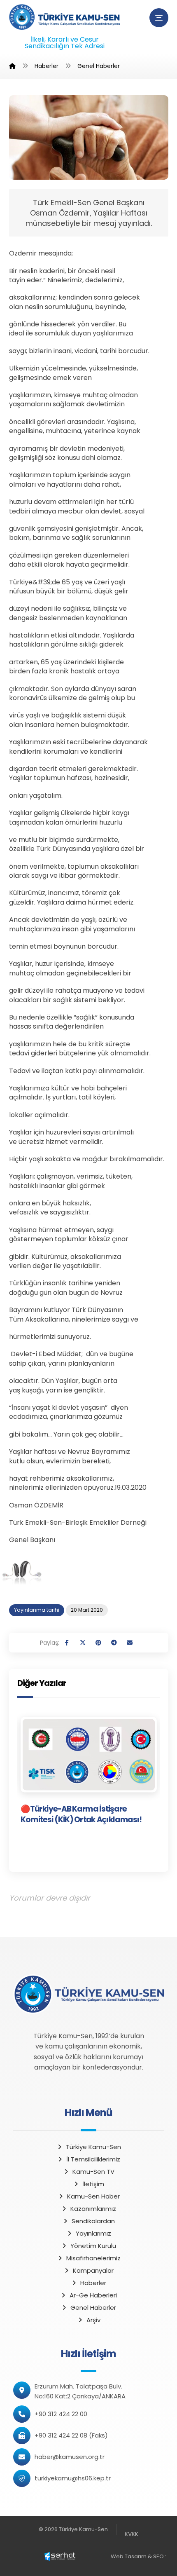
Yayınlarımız (93, 2233)
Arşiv (93, 2320)
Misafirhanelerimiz (93, 2258)
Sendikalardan (93, 2221)
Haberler (93, 2283)
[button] (159, 18)
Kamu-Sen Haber (93, 2196)
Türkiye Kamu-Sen (93, 2147)
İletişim (93, 2184)
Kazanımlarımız (93, 2209)
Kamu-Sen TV (93, 2172)
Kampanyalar (93, 2270)
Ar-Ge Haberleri (93, 2295)
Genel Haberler (93, 2308)
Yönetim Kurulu (93, 2246)
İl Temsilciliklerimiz (93, 2159)
